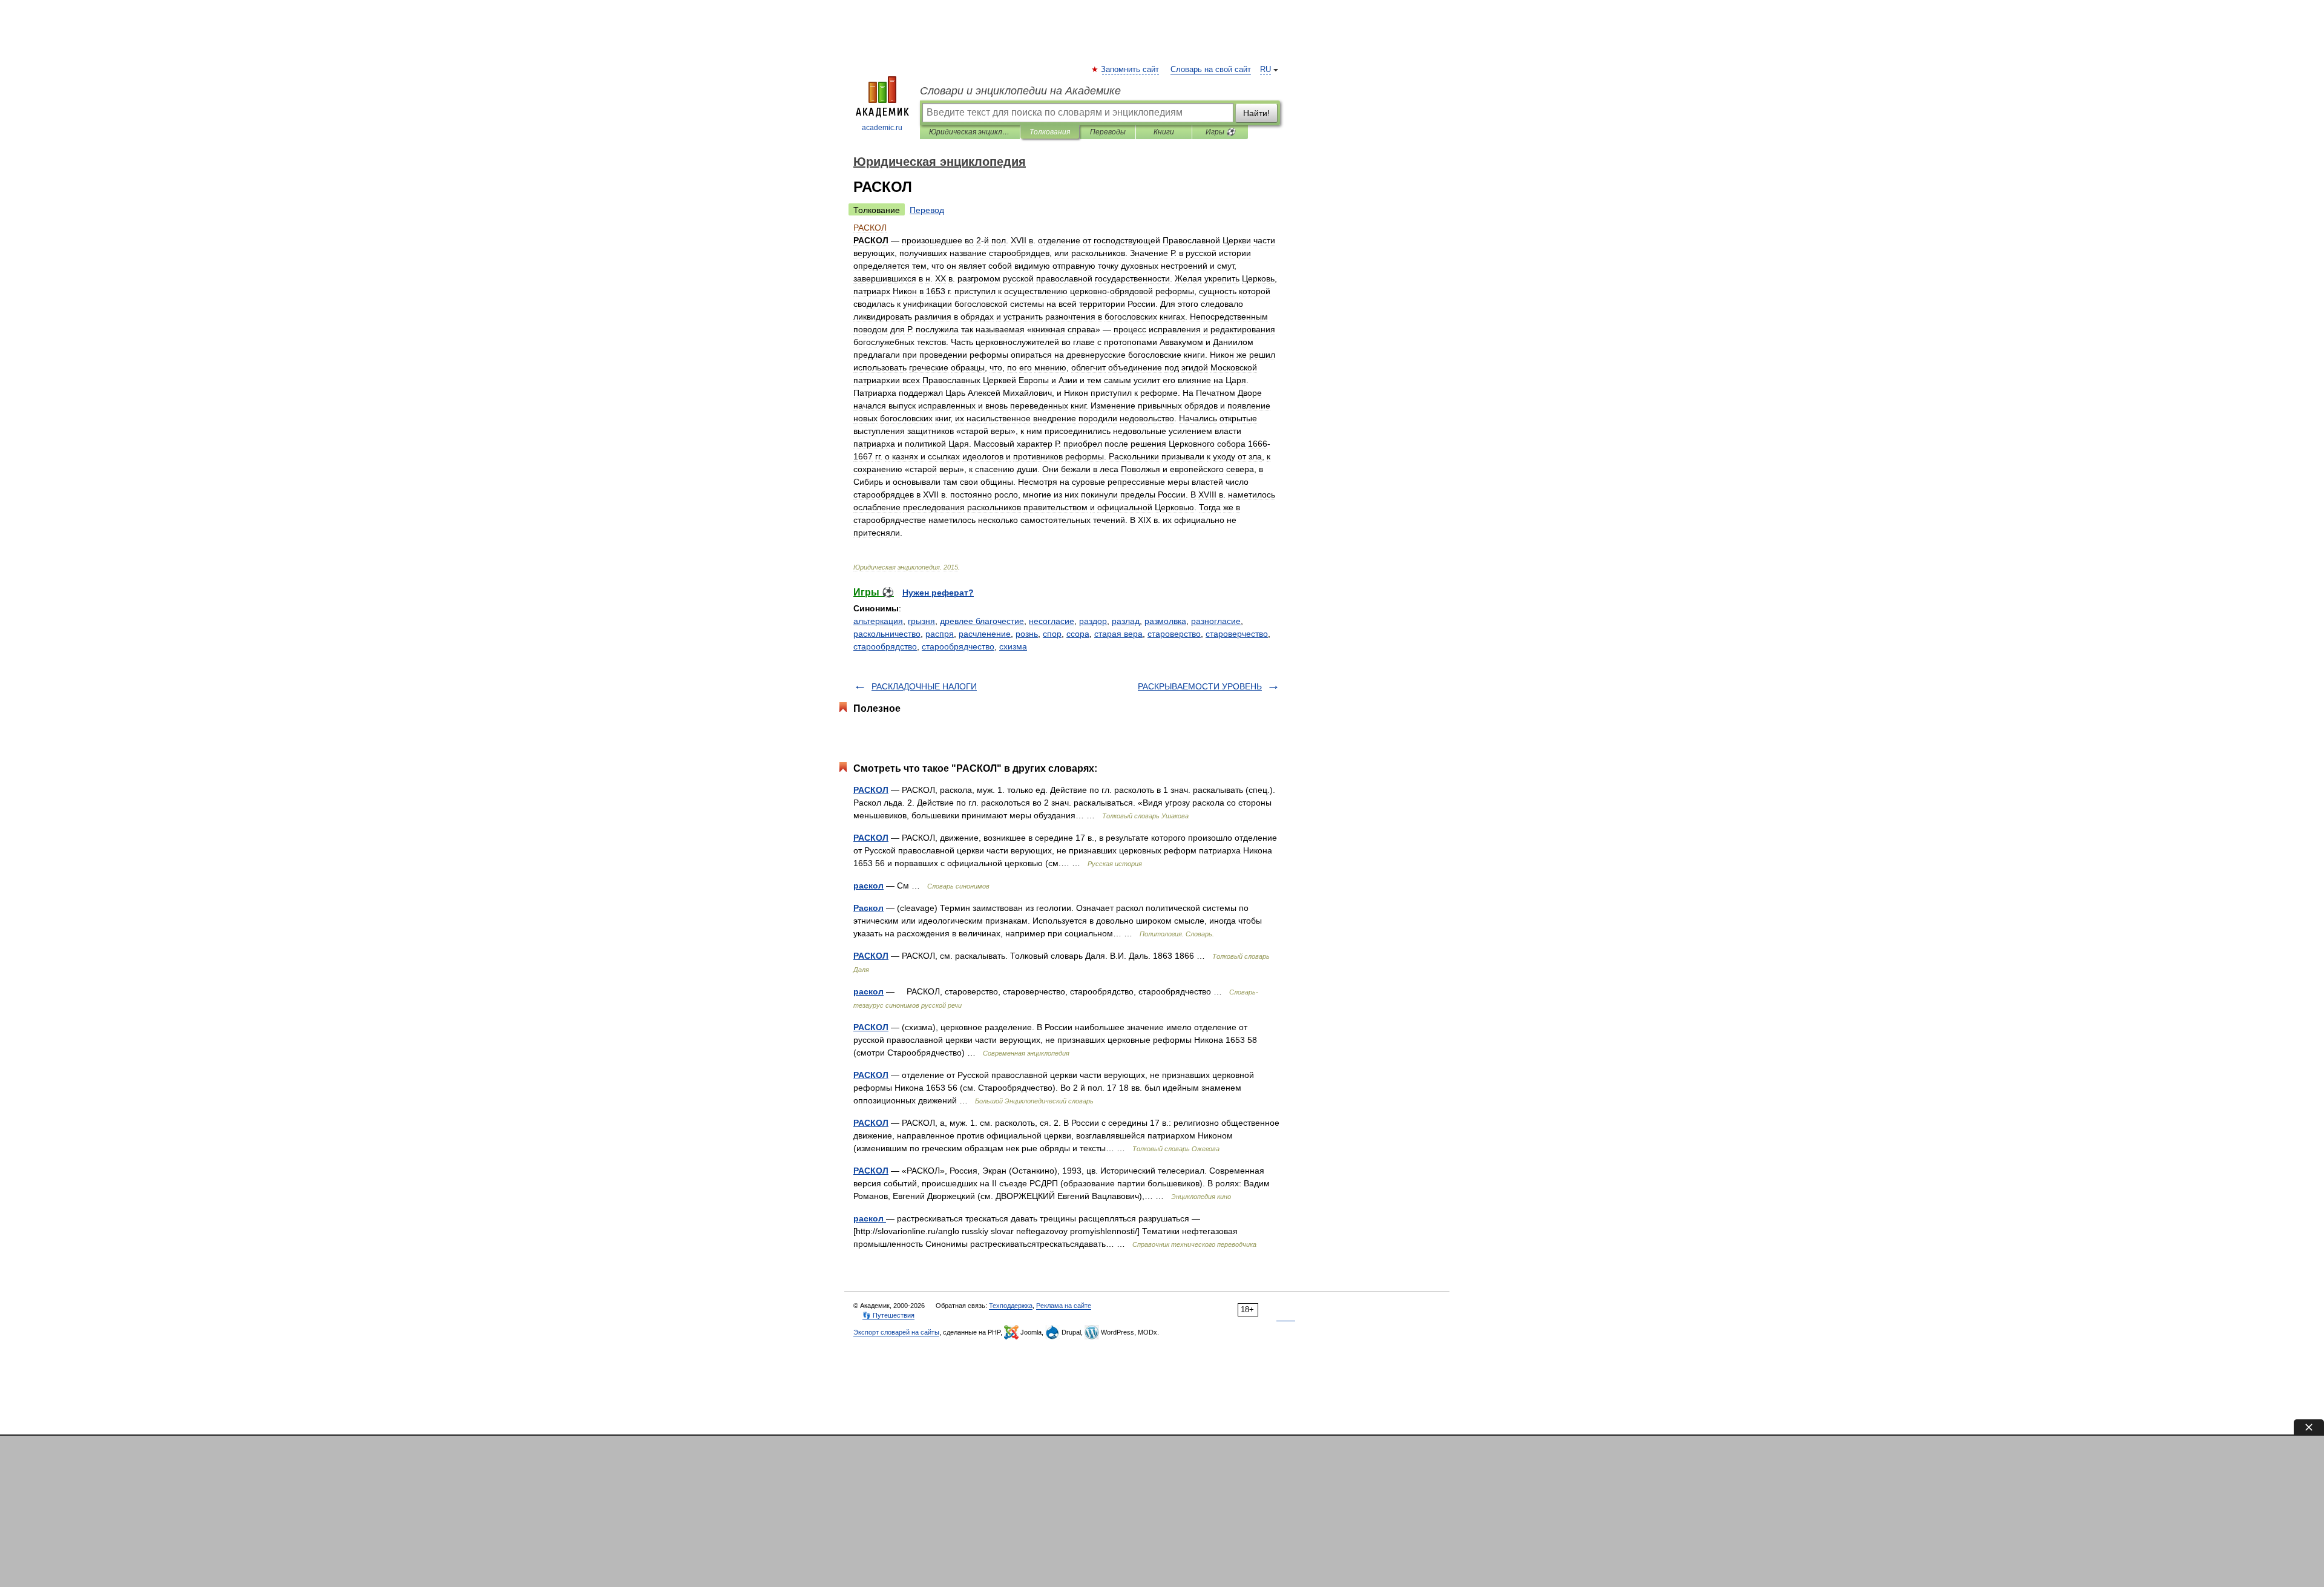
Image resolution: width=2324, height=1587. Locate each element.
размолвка (1165, 621)
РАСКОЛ (871, 790)
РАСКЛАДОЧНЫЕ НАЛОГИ (924, 686)
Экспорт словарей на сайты (896, 1332)
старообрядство (885, 646)
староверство (1174, 634)
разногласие (1216, 621)
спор (1052, 634)
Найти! (1256, 113)
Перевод (927, 210)
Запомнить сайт (1131, 70)
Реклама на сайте (1064, 1306)
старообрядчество (958, 646)
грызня (921, 621)
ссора (1078, 634)
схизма (1013, 646)
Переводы (1108, 132)
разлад (1126, 621)
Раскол (868, 908)
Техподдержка (1011, 1306)
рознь (1027, 634)
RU (1265, 70)
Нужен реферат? (938, 593)
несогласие (1052, 621)
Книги (1164, 132)
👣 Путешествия (888, 1315)
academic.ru (882, 128)
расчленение (985, 634)
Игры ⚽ (1220, 132)
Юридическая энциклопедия (970, 132)
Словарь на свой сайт (1211, 70)
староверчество (1237, 634)
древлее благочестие (982, 621)
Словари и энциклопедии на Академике (1020, 91)
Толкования (1050, 132)
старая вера (1118, 634)
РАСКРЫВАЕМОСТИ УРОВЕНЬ (1200, 686)
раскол (868, 885)
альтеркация (878, 621)
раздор (1093, 621)
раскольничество (887, 634)
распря (940, 634)
